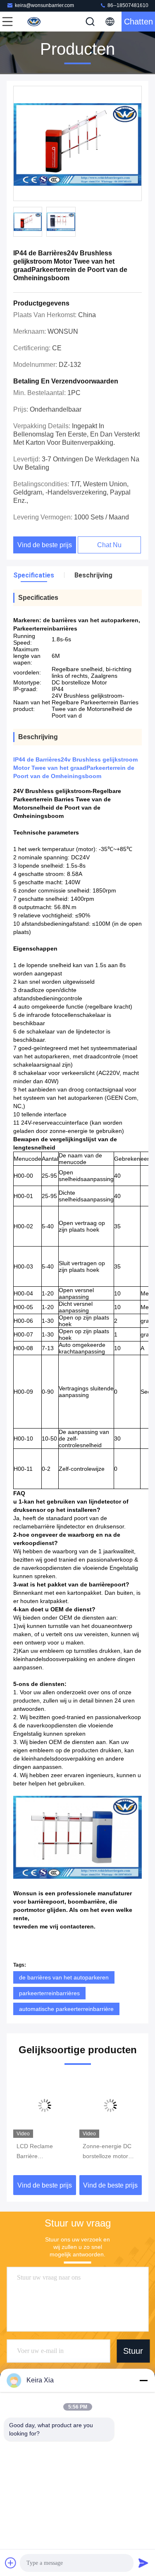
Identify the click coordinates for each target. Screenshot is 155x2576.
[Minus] (143, 2380)
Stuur (133, 2351)
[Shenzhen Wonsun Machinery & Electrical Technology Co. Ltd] (35, 22)
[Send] (143, 2563)
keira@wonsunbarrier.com (44, 5)
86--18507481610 (127, 5)
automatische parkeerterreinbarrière (66, 2009)
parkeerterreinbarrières (49, 1993)
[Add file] (11, 2563)
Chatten (138, 22)
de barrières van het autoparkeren (64, 1977)
